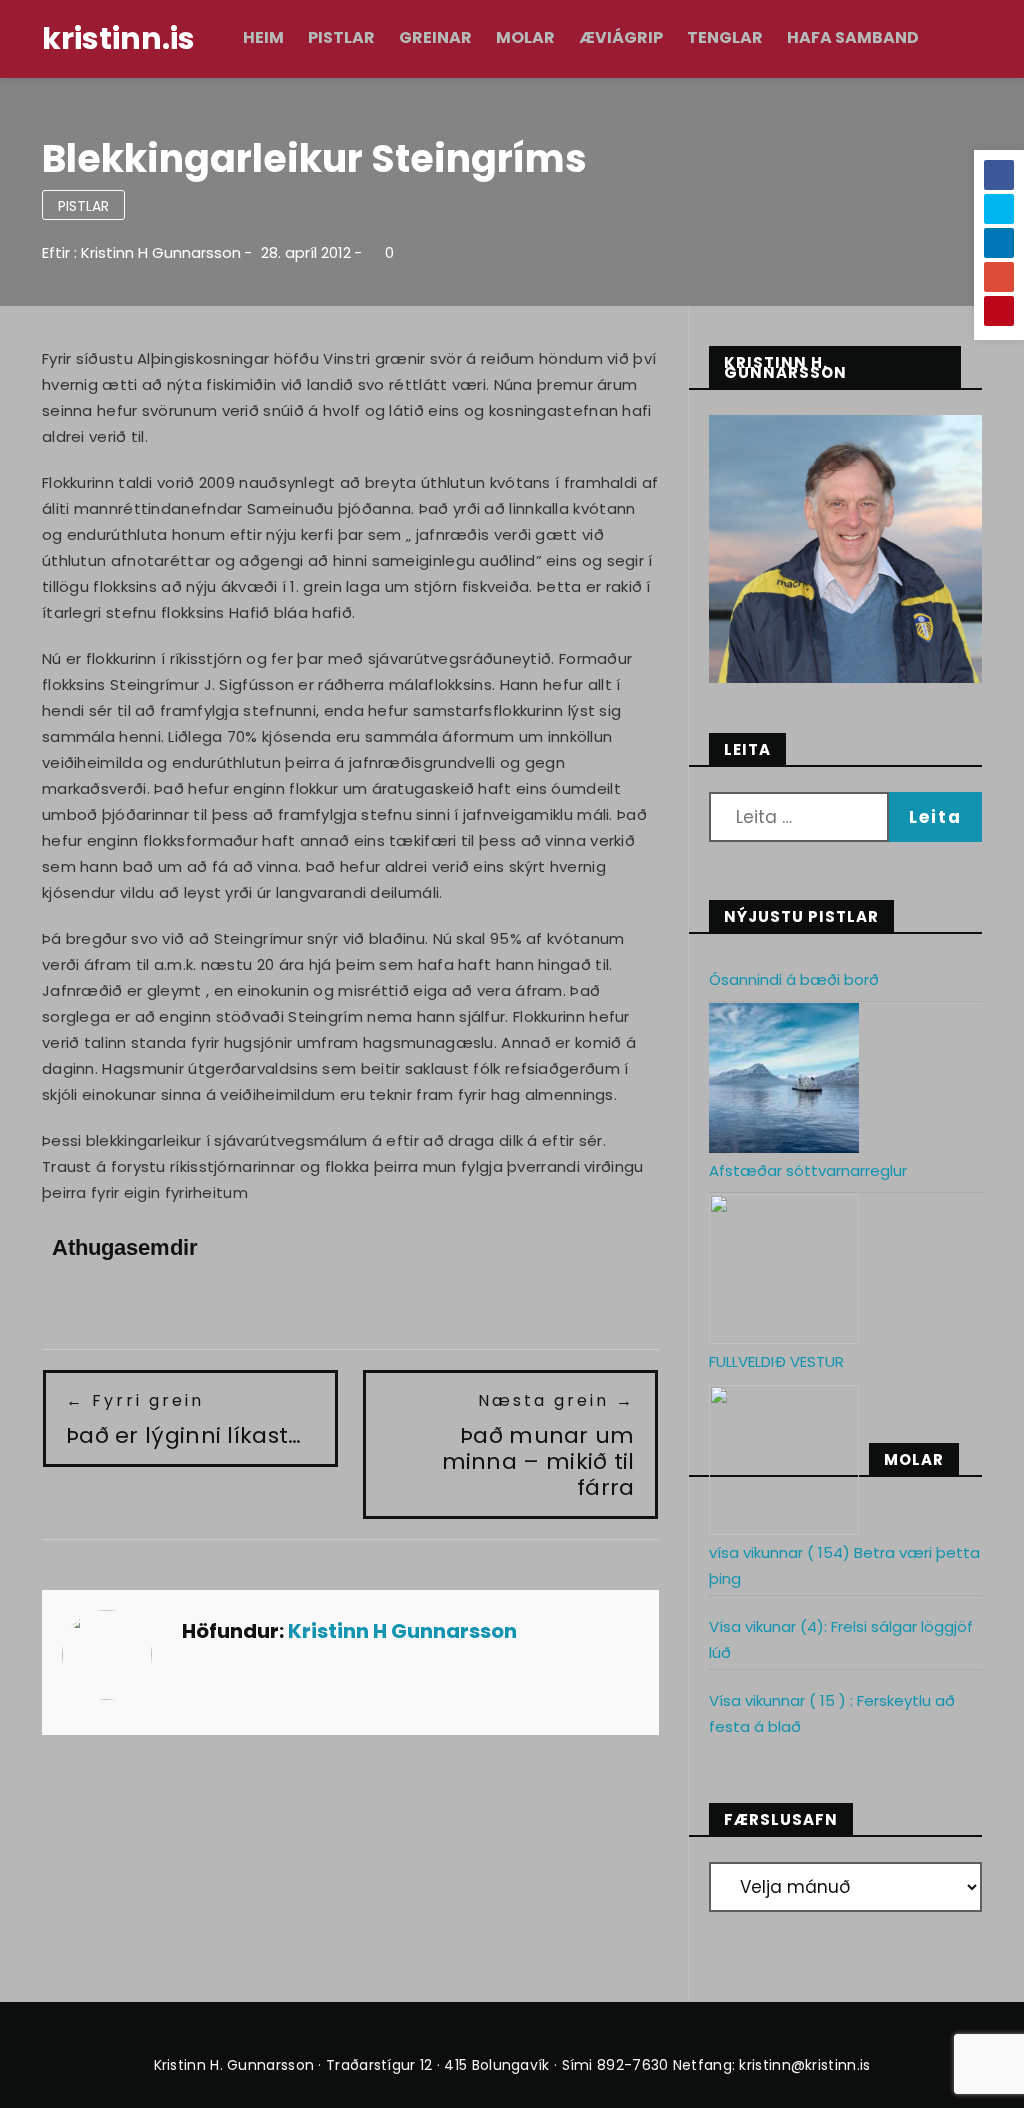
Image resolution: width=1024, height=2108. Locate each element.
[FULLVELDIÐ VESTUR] (784, 1460)
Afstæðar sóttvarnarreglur (808, 1170)
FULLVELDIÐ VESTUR (776, 1361)
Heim (263, 37)
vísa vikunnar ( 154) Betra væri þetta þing (844, 1565)
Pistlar (341, 37)
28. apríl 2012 (306, 252)
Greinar (435, 37)
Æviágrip (621, 37)
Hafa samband (853, 37)
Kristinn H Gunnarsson (161, 252)
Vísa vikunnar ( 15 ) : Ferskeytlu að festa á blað (832, 1713)
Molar (525, 37)
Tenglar (725, 37)
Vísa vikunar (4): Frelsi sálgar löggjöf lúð (841, 1639)
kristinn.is (118, 38)
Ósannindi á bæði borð (794, 979)
